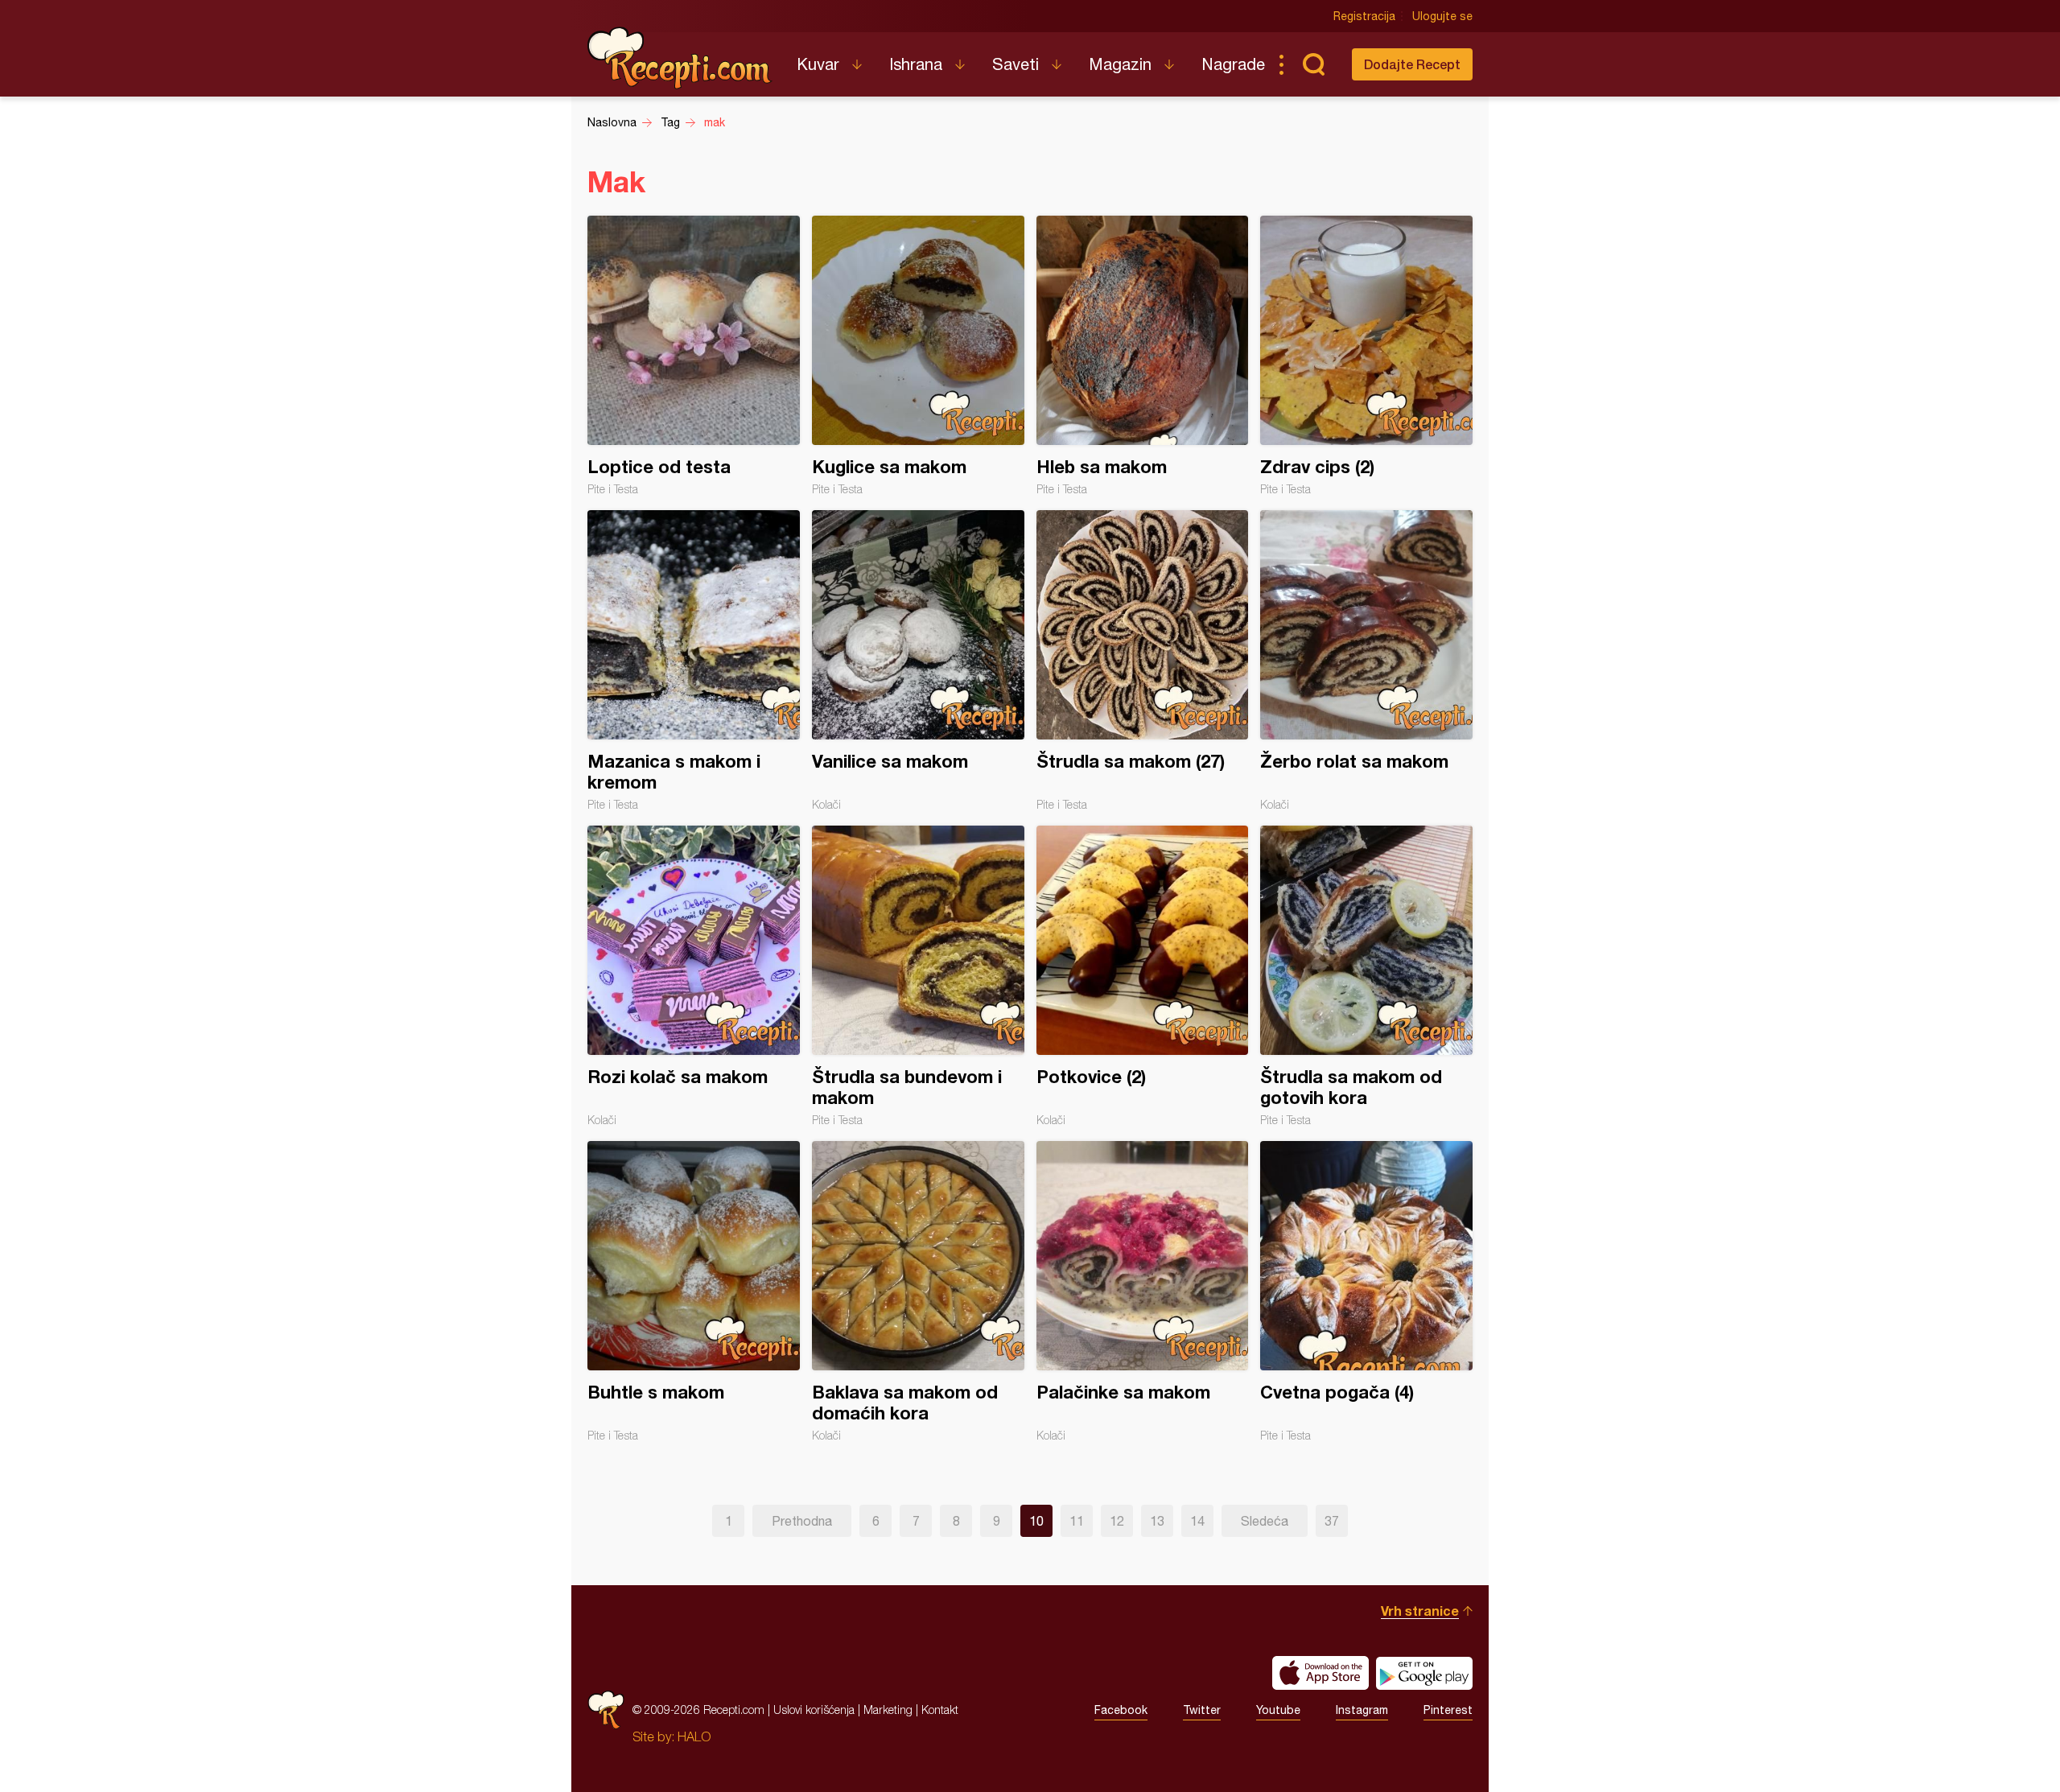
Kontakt (940, 1710)
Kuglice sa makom (918, 356)
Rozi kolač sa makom (694, 976)
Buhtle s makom (694, 1291)
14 (1197, 1521)
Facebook (1121, 1710)
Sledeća (1265, 1521)
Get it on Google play (1424, 1673)
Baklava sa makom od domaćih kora (918, 1291)
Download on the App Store (1320, 1673)
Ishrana (916, 64)
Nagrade (1233, 64)
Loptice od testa (694, 356)
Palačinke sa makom (1143, 1291)
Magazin (1120, 64)
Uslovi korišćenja (814, 1710)
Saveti (1016, 64)
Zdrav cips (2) (1366, 356)
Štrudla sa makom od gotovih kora (1366, 976)
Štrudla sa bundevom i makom (918, 976)
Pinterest (1448, 1710)
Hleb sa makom (1143, 356)
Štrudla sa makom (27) (1143, 661)
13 (1157, 1521)
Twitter (1202, 1710)
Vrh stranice (1420, 1611)
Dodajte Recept (1412, 64)
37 (1332, 1521)
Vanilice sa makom (918, 661)
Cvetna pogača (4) (1366, 1291)
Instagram (1362, 1710)
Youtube (1278, 1710)
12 (1117, 1521)
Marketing (888, 1710)
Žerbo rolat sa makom (1366, 661)
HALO (694, 1736)
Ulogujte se (1442, 16)
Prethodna (802, 1521)
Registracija (1364, 16)
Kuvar (818, 64)
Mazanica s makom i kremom (694, 661)
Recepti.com (680, 58)
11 (1077, 1521)
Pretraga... (1313, 64)
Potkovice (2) (1143, 976)
